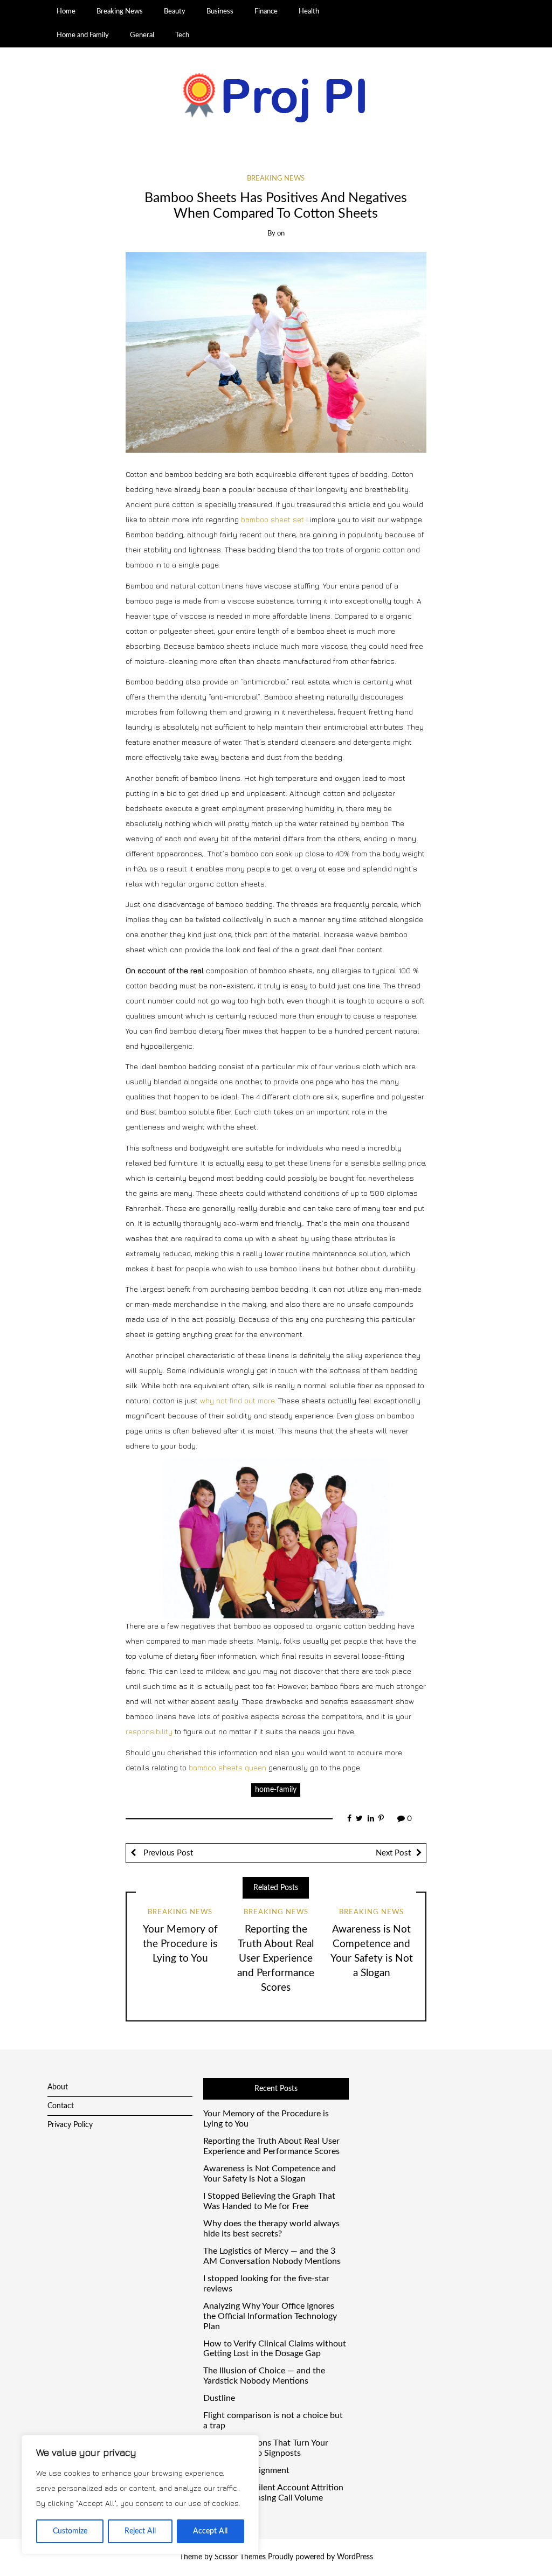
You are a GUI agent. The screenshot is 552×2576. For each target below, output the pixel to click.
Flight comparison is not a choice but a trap (273, 2421)
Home (66, 11)
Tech (182, 35)
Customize (70, 2531)
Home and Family (83, 35)
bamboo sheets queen (227, 1767)
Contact (61, 2106)
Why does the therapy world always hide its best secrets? (271, 2229)
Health (309, 11)
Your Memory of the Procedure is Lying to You (180, 1944)
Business (220, 11)
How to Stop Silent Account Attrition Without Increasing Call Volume (273, 2493)
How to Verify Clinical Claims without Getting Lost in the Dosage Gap (275, 2349)
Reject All (140, 2531)
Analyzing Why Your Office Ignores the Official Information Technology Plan (270, 2316)
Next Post (393, 1853)
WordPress (355, 2557)
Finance (266, 11)
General (142, 35)
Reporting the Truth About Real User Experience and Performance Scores (276, 1959)
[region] (140, 2495)
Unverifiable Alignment (246, 2470)
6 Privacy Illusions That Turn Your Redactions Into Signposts (266, 2448)
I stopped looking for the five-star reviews (266, 2284)
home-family (276, 1790)
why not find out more (237, 1400)
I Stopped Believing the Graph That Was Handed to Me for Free (269, 2201)
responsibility (149, 1731)
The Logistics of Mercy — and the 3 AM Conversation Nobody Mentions (272, 2256)
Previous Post (167, 1853)
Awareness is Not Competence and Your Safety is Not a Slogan (270, 2174)
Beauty (175, 11)
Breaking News (120, 11)
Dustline (219, 2398)
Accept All (210, 2531)
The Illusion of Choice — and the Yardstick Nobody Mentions (264, 2376)
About (58, 2087)
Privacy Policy (70, 2125)
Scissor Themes (240, 2557)
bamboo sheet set (272, 519)
